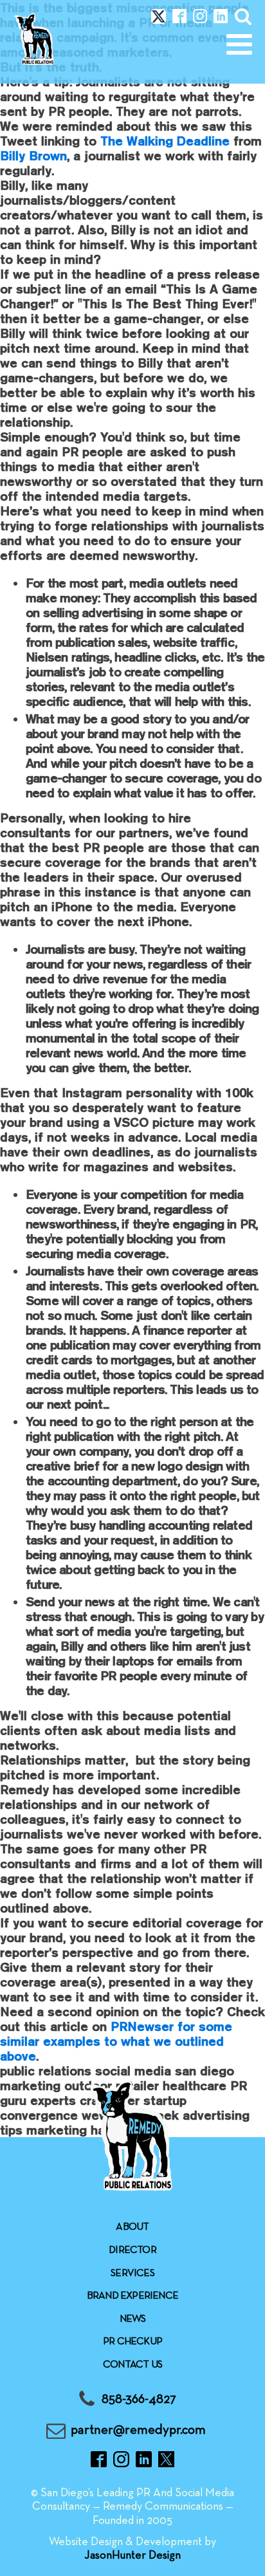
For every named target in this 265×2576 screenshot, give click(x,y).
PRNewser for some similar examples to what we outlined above (116, 2041)
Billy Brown (33, 155)
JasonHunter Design (132, 2556)
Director (132, 2250)
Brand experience (132, 2296)
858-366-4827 (139, 2399)
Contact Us (132, 2365)
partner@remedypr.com (138, 2430)
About (132, 2227)
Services (132, 2274)
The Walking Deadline (165, 141)
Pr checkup (132, 2342)
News (133, 2319)
